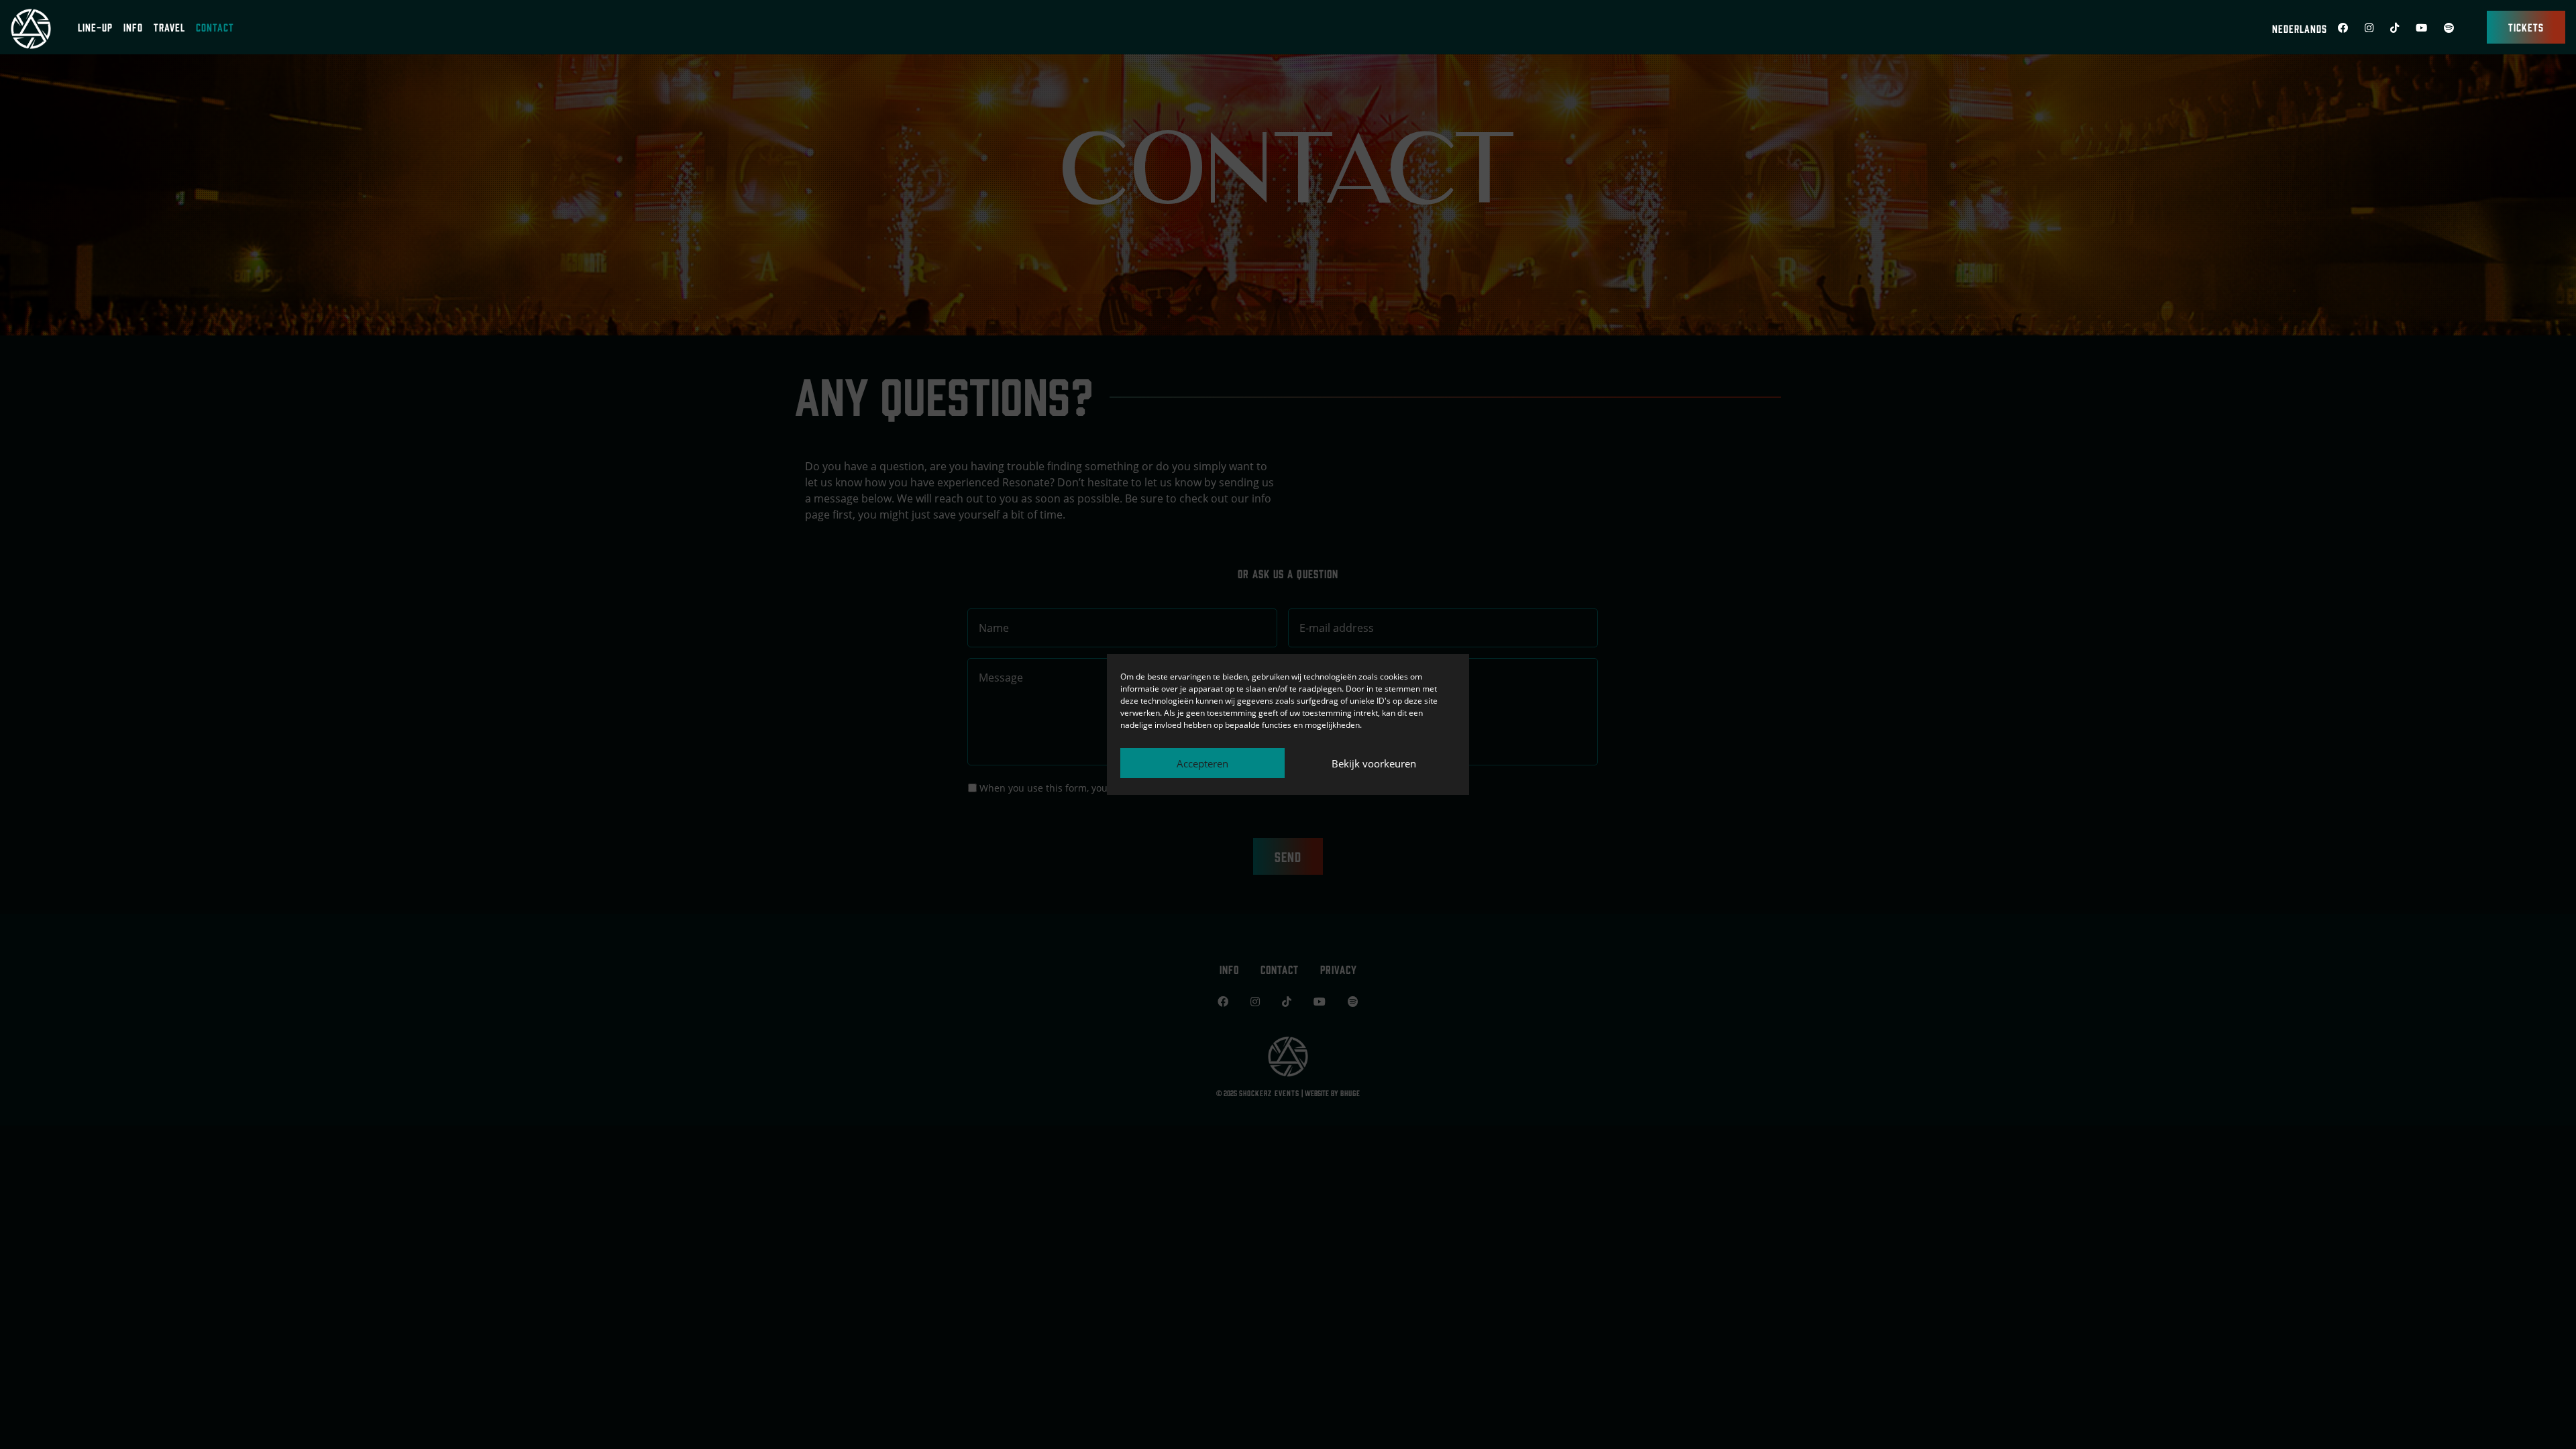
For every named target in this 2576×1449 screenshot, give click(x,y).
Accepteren (1202, 763)
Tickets (2526, 27)
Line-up (95, 27)
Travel (169, 27)
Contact (215, 27)
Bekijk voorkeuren (1374, 763)
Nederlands (2300, 28)
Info (133, 27)
